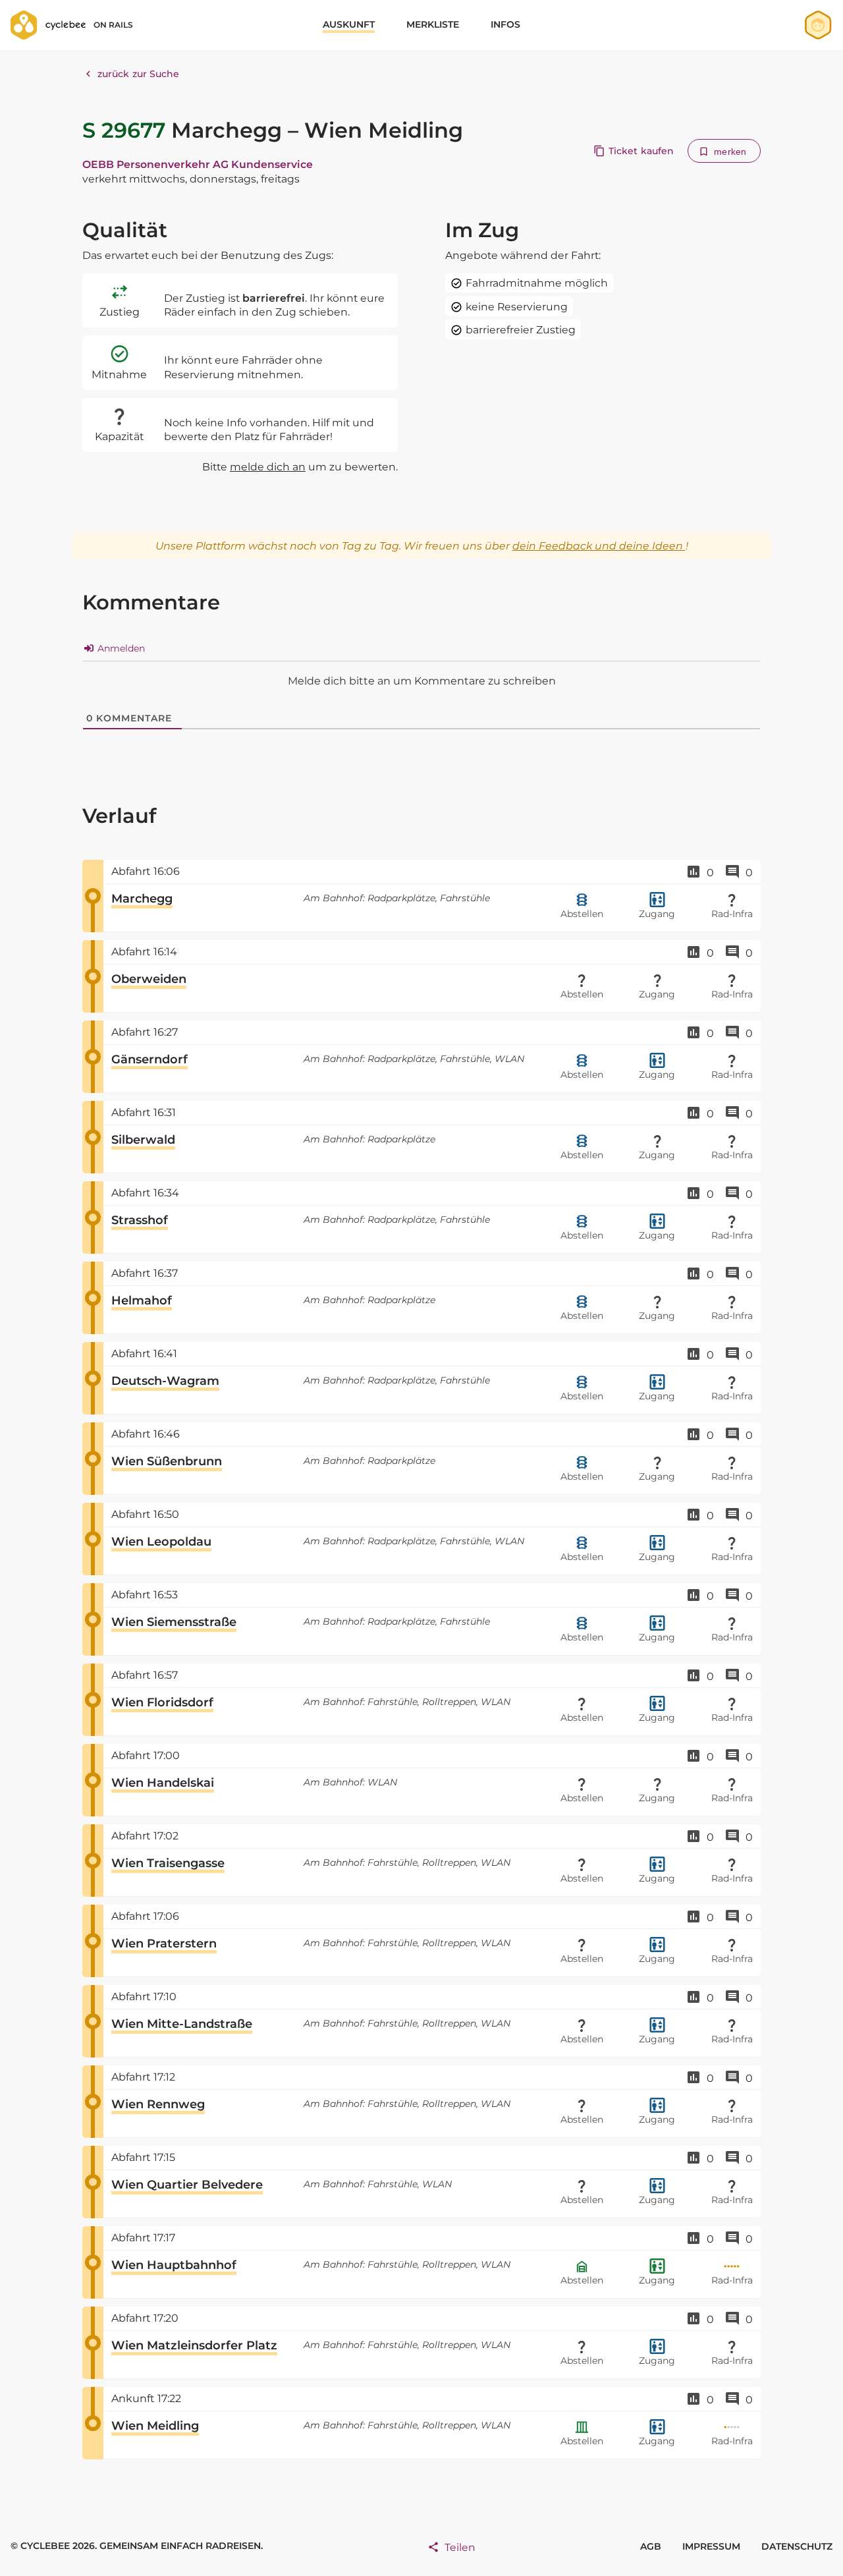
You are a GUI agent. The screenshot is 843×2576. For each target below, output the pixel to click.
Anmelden (120, 648)
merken (730, 152)
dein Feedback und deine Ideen (599, 546)
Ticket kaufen (641, 151)
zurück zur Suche (139, 74)
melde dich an (268, 467)
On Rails (113, 25)
